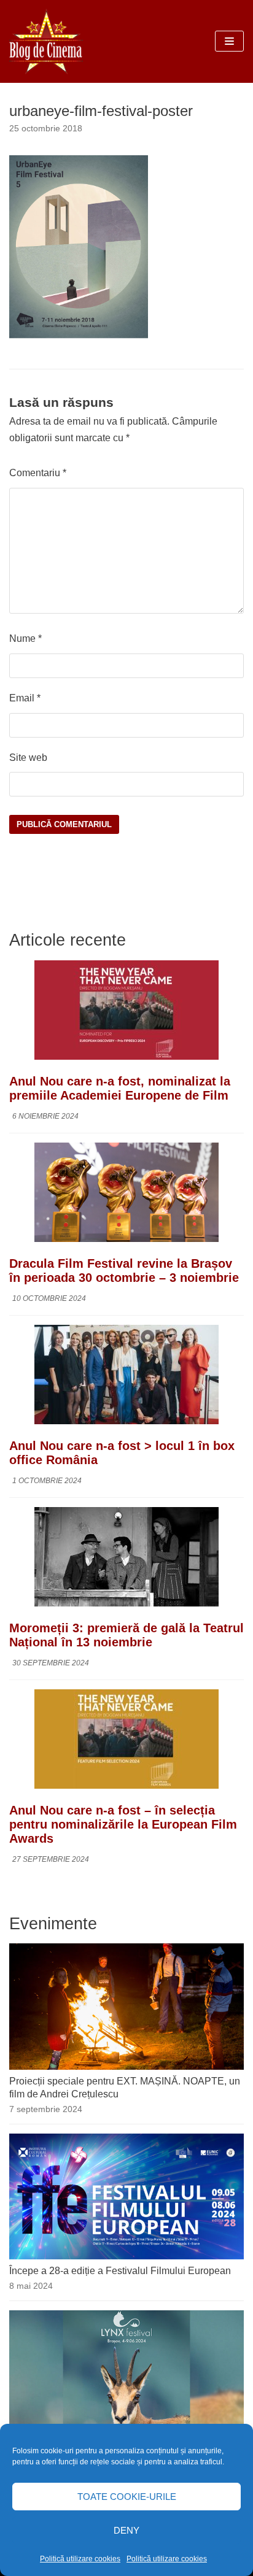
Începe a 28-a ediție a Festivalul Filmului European (120, 2271)
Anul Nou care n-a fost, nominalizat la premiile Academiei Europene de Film (120, 1088)
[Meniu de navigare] (229, 41)
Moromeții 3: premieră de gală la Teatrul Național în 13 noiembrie (126, 1635)
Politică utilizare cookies (80, 2559)
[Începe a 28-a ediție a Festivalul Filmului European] (126, 2256)
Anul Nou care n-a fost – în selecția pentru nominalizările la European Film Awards (123, 1824)
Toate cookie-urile (127, 2497)
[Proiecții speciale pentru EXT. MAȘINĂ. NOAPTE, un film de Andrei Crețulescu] (126, 2066)
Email (25, 698)
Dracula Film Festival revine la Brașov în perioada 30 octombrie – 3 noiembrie (124, 1271)
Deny (126, 2530)
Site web (28, 758)
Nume (25, 638)
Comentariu (38, 473)
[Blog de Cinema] (46, 41)
